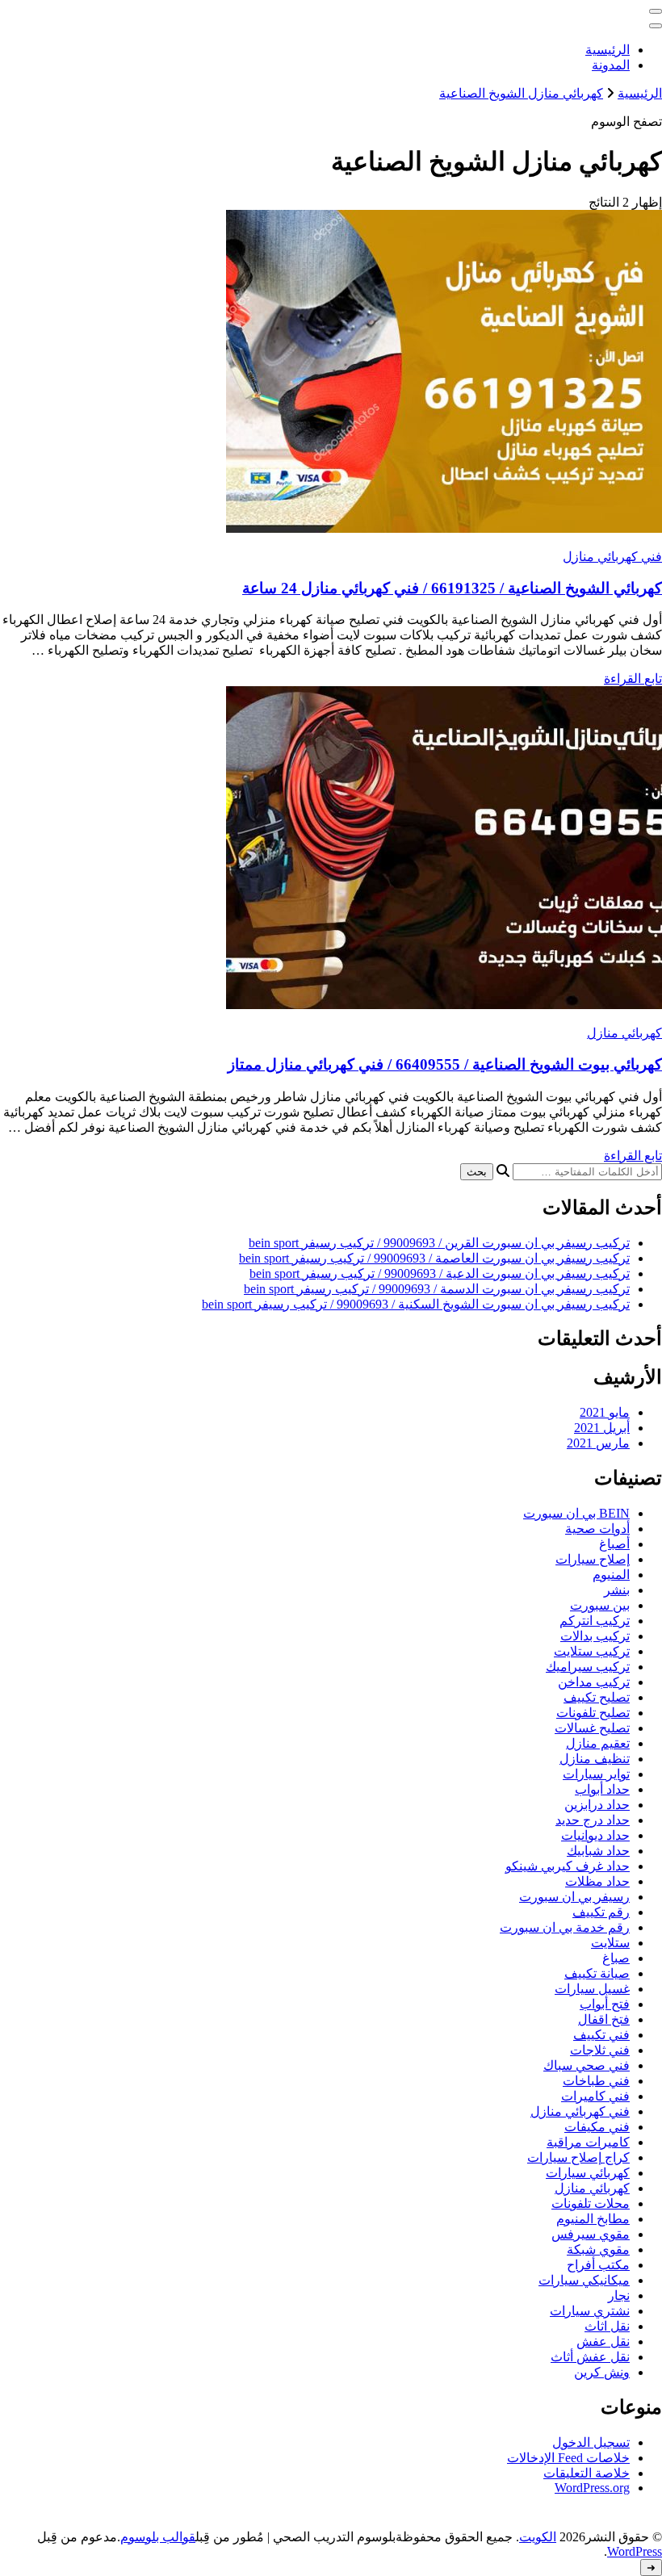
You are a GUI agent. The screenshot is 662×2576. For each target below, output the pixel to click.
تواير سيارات (596, 1774)
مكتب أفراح (598, 2265)
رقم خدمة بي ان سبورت (565, 1927)
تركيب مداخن (594, 1682)
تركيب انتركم (595, 1621)
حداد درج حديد (593, 1820)
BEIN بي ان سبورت (576, 1513)
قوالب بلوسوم (158, 2537)
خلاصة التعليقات (587, 2473)
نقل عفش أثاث (590, 2357)
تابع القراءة (633, 679)
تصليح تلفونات (593, 1713)
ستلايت (610, 1943)
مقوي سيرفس (591, 2234)
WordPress (635, 2551)
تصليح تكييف (597, 1697)
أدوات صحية (597, 1529)
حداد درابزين (597, 1805)
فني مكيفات (597, 2127)
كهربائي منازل (624, 1033)
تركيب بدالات (595, 1636)
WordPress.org (592, 2488)
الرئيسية (608, 50)
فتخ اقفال (604, 2019)
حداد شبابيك (598, 1851)
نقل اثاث (607, 2326)
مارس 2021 (598, 1443)
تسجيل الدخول (591, 2442)
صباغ (616, 1958)
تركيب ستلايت (592, 1651)
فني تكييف (601, 2035)
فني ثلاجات (600, 2050)
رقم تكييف (601, 1912)
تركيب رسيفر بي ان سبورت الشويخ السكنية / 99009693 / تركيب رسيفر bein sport (416, 1304)
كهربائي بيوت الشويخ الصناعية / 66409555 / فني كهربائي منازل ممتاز (445, 1064)
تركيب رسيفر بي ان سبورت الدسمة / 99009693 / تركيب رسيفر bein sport (437, 1289)
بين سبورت (600, 1605)
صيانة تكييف (597, 1973)
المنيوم (611, 1575)
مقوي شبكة (598, 2249)
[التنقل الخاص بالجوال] (656, 11)
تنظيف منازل (595, 1759)
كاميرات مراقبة (588, 2142)
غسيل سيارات (592, 1989)
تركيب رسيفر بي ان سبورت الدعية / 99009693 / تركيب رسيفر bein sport (440, 1273)
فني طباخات (596, 2081)
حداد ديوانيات (595, 1835)
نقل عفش (603, 2341)
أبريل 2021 (602, 1428)
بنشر (617, 1590)
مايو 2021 (605, 1412)
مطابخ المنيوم (593, 2219)
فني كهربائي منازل (612, 557)
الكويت (538, 2537)
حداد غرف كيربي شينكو (568, 1866)
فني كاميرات (595, 2096)
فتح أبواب (605, 2004)
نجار (619, 2295)
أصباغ (614, 1544)
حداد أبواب (602, 1789)
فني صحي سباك (587, 2065)
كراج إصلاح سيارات (578, 2157)
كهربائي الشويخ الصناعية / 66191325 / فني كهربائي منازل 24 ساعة (452, 588)
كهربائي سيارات (588, 2173)
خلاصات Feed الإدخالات (568, 2458)
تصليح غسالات (592, 1728)
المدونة (611, 65)
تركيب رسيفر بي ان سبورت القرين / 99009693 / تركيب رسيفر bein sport (439, 1243)
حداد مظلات (597, 1881)
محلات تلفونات (591, 2203)
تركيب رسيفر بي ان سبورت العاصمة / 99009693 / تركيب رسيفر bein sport (434, 1258)
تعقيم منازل (598, 1743)
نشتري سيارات (590, 2311)
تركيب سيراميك (588, 1667)
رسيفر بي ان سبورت (574, 1897)
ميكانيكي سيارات (584, 2280)
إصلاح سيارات (593, 1559)
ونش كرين (602, 2372)
